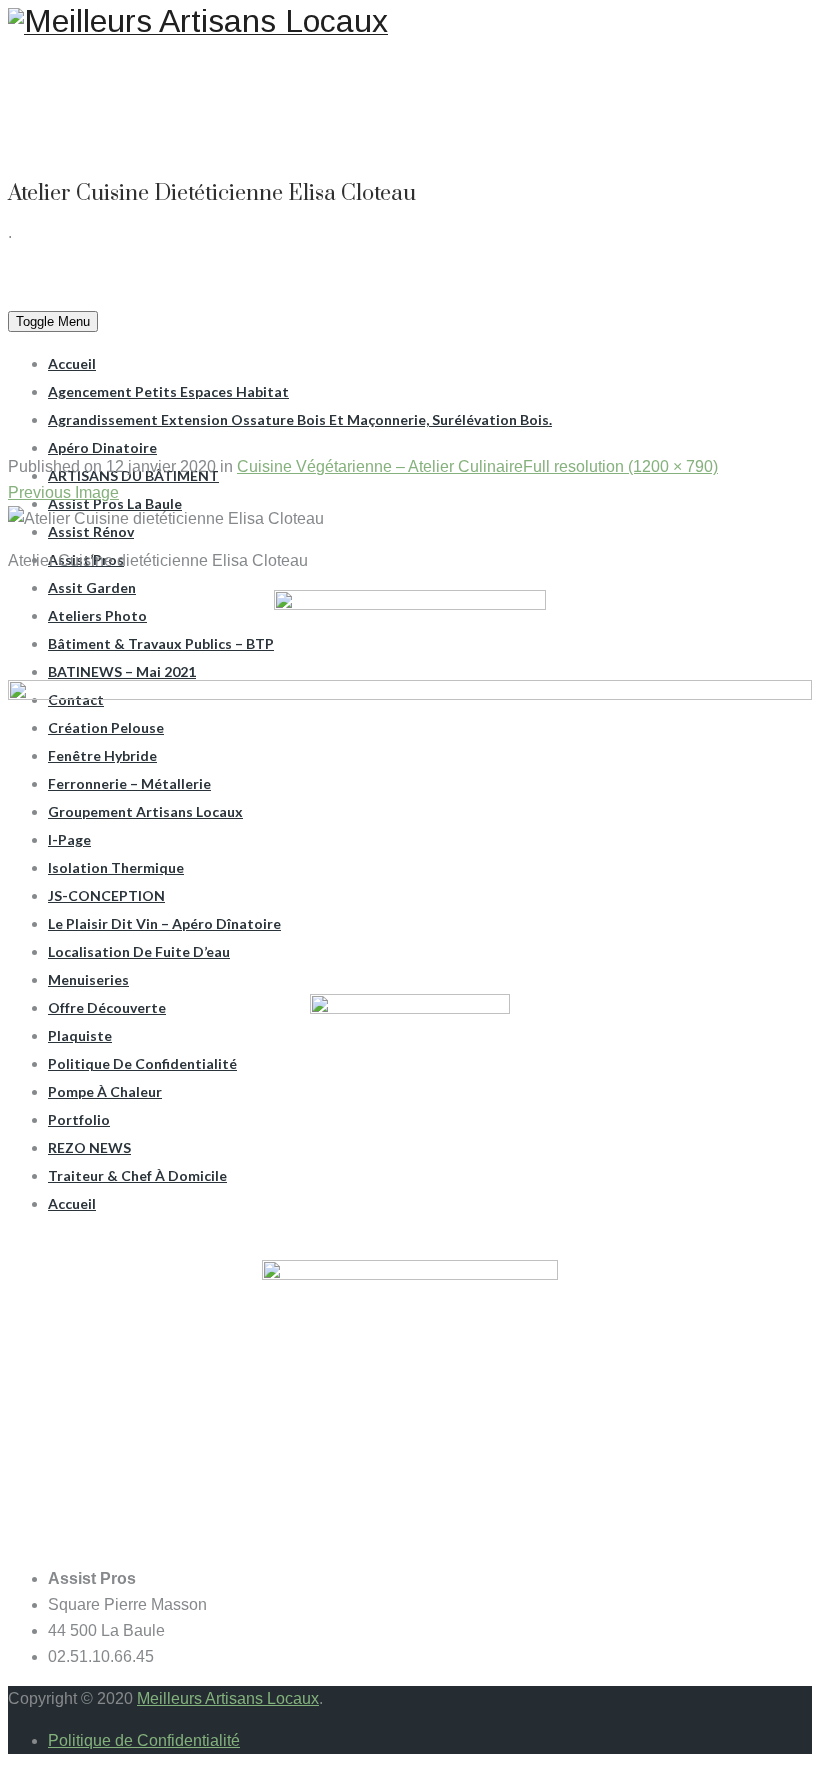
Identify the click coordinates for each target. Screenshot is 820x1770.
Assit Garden (92, 587)
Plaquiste (80, 1035)
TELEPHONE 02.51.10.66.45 (600, 64)
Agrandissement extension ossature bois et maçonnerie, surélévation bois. (300, 419)
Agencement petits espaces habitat (168, 391)
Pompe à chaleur (105, 1091)
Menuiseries (88, 979)
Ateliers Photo (97, 615)
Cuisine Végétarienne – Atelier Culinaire (380, 466)
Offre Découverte (107, 1007)
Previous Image (63, 492)
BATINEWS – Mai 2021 (122, 671)
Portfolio (79, 1119)
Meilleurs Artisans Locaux (228, 1698)
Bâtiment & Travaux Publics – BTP (161, 643)
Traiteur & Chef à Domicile (137, 1175)
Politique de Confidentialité (142, 1063)
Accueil (72, 363)
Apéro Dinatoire (102, 447)
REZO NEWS (89, 1147)
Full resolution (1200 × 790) (620, 466)
